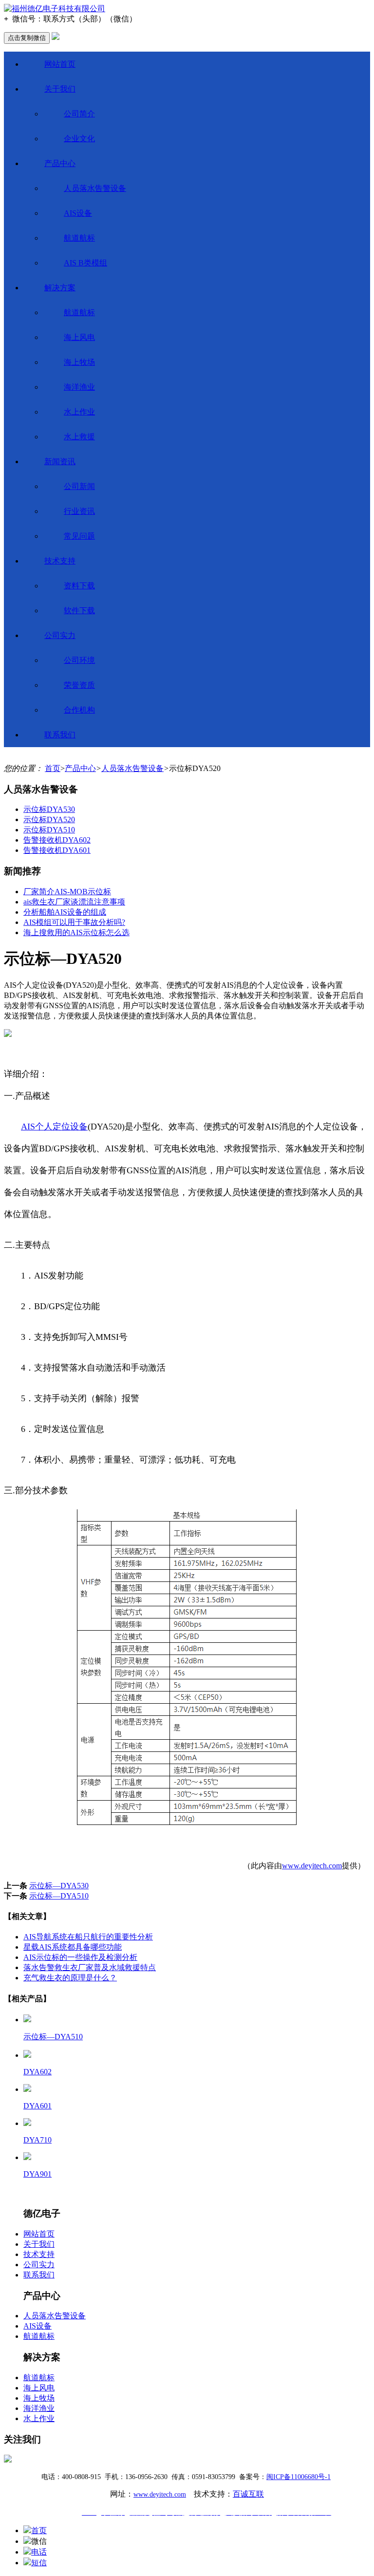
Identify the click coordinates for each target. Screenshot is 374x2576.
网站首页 (60, 64)
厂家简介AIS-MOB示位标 (67, 892)
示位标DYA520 (49, 819)
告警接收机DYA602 (57, 840)
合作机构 (79, 710)
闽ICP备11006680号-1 (299, 2477)
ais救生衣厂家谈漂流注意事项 (74, 902)
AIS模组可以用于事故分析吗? (74, 922)
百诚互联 (248, 2494)
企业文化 (79, 139)
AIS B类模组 (85, 263)
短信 (39, 2563)
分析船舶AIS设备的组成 (65, 912)
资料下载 (79, 586)
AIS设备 (78, 213)
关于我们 (60, 89)
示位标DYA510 (49, 830)
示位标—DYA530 (59, 1886)
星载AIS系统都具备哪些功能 (73, 1947)
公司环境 (79, 660)
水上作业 (79, 412)
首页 (53, 768)
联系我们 (60, 735)
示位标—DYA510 (59, 1896)
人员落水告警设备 (95, 188)
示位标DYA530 (49, 809)
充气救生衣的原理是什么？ (70, 1978)
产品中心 (60, 163)
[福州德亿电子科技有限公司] (55, 9)
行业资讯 (79, 511)
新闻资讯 (60, 461)
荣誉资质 (79, 685)
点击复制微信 (27, 38)
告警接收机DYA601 (57, 850)
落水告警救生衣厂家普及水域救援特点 (90, 1967)
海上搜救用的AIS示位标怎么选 (76, 932)
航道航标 (79, 238)
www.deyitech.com (312, 1866)
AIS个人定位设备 (54, 1127)
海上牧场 (79, 362)
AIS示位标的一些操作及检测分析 (80, 1957)
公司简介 (79, 114)
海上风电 (79, 337)
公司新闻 (79, 486)
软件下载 (79, 611)
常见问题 (79, 536)
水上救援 (79, 437)
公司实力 (60, 635)
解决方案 (60, 288)
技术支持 (60, 561)
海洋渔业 (79, 387)
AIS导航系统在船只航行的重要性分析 (88, 1937)
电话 (39, 2552)
